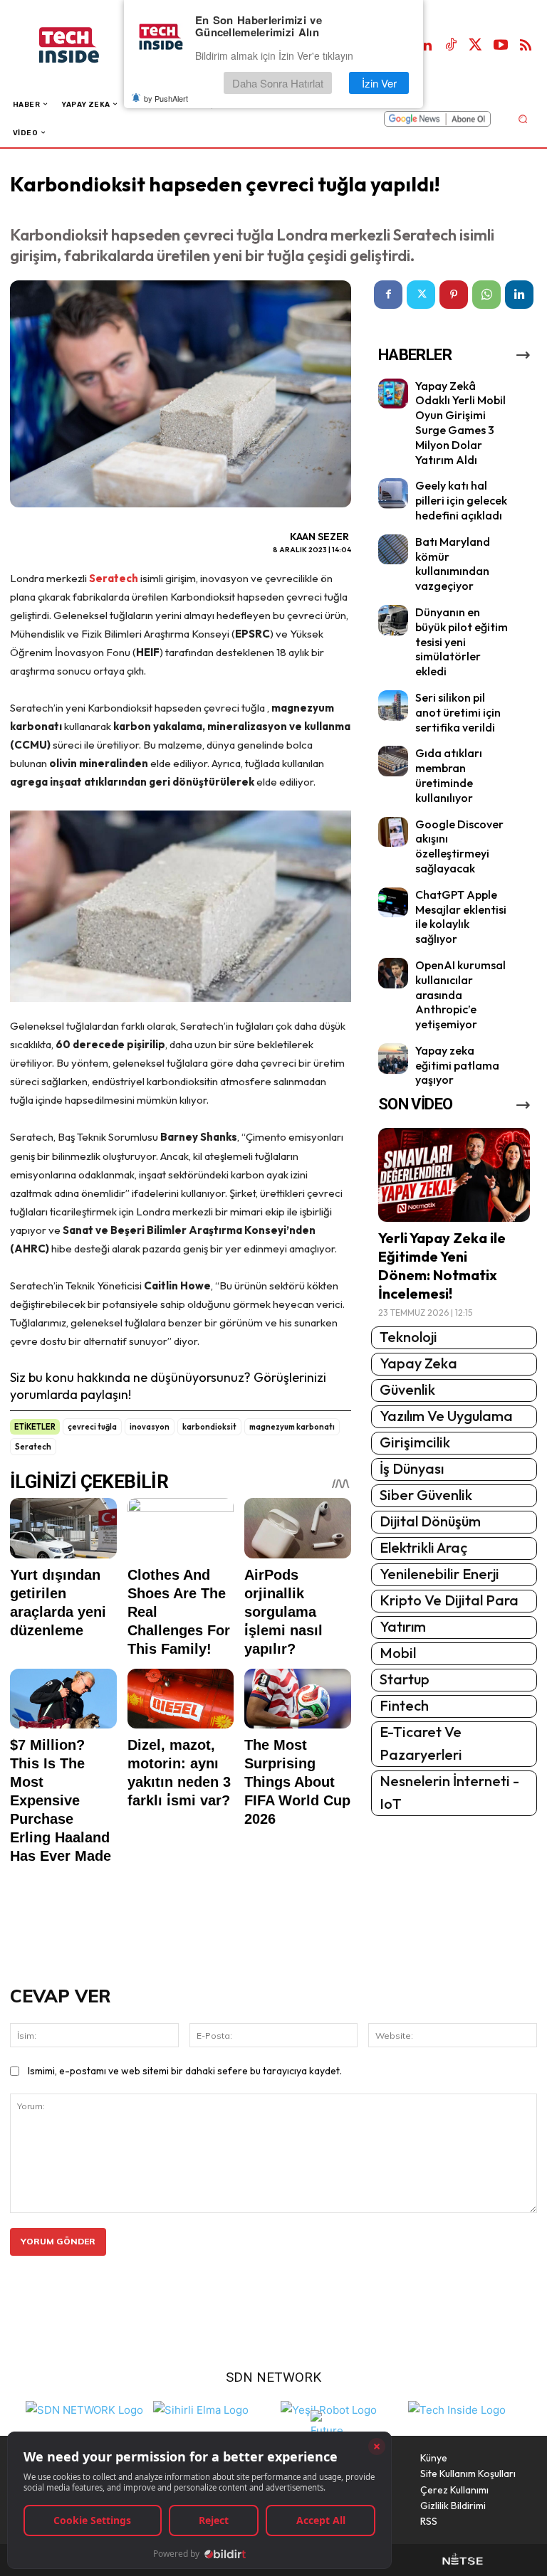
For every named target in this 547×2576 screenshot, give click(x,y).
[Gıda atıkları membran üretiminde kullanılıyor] (394, 761)
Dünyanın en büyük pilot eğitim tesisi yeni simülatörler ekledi (462, 642)
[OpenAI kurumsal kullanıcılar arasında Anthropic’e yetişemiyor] (394, 973)
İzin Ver (379, 83)
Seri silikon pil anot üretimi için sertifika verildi (458, 712)
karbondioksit (209, 1427)
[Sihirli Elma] (201, 2408)
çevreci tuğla (92, 1427)
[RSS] (526, 46)
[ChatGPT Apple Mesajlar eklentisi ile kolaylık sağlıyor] (394, 903)
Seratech (114, 578)
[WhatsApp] (486, 295)
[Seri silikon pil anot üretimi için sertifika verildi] (394, 706)
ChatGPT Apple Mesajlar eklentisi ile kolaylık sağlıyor (461, 917)
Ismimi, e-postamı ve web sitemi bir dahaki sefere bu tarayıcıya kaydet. (185, 2071)
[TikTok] (451, 46)
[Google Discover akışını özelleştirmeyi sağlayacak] (394, 832)
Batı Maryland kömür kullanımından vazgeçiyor (453, 564)
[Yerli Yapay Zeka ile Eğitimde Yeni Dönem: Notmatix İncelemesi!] (454, 1175)
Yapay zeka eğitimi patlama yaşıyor (457, 1065)
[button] (522, 118)
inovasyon (150, 1427)
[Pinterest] (454, 295)
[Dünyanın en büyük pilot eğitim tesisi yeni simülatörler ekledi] (394, 620)
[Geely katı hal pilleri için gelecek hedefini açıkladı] (394, 493)
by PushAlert (166, 98)
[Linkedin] (426, 46)
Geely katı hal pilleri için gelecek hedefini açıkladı (461, 500)
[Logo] (84, 45)
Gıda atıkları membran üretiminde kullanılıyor (449, 775)
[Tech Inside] (457, 2408)
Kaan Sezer (319, 537)
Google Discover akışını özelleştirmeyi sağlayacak (459, 846)
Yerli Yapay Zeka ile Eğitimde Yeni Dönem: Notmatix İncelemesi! (442, 1266)
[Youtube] (501, 46)
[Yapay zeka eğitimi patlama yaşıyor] (394, 1059)
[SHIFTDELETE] (84, 2408)
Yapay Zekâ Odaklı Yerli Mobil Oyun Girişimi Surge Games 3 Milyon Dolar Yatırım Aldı (460, 423)
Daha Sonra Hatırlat (278, 83)
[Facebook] (388, 295)
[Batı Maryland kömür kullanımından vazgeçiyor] (394, 550)
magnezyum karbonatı (292, 1427)
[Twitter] (476, 46)
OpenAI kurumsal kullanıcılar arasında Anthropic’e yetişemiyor (460, 994)
